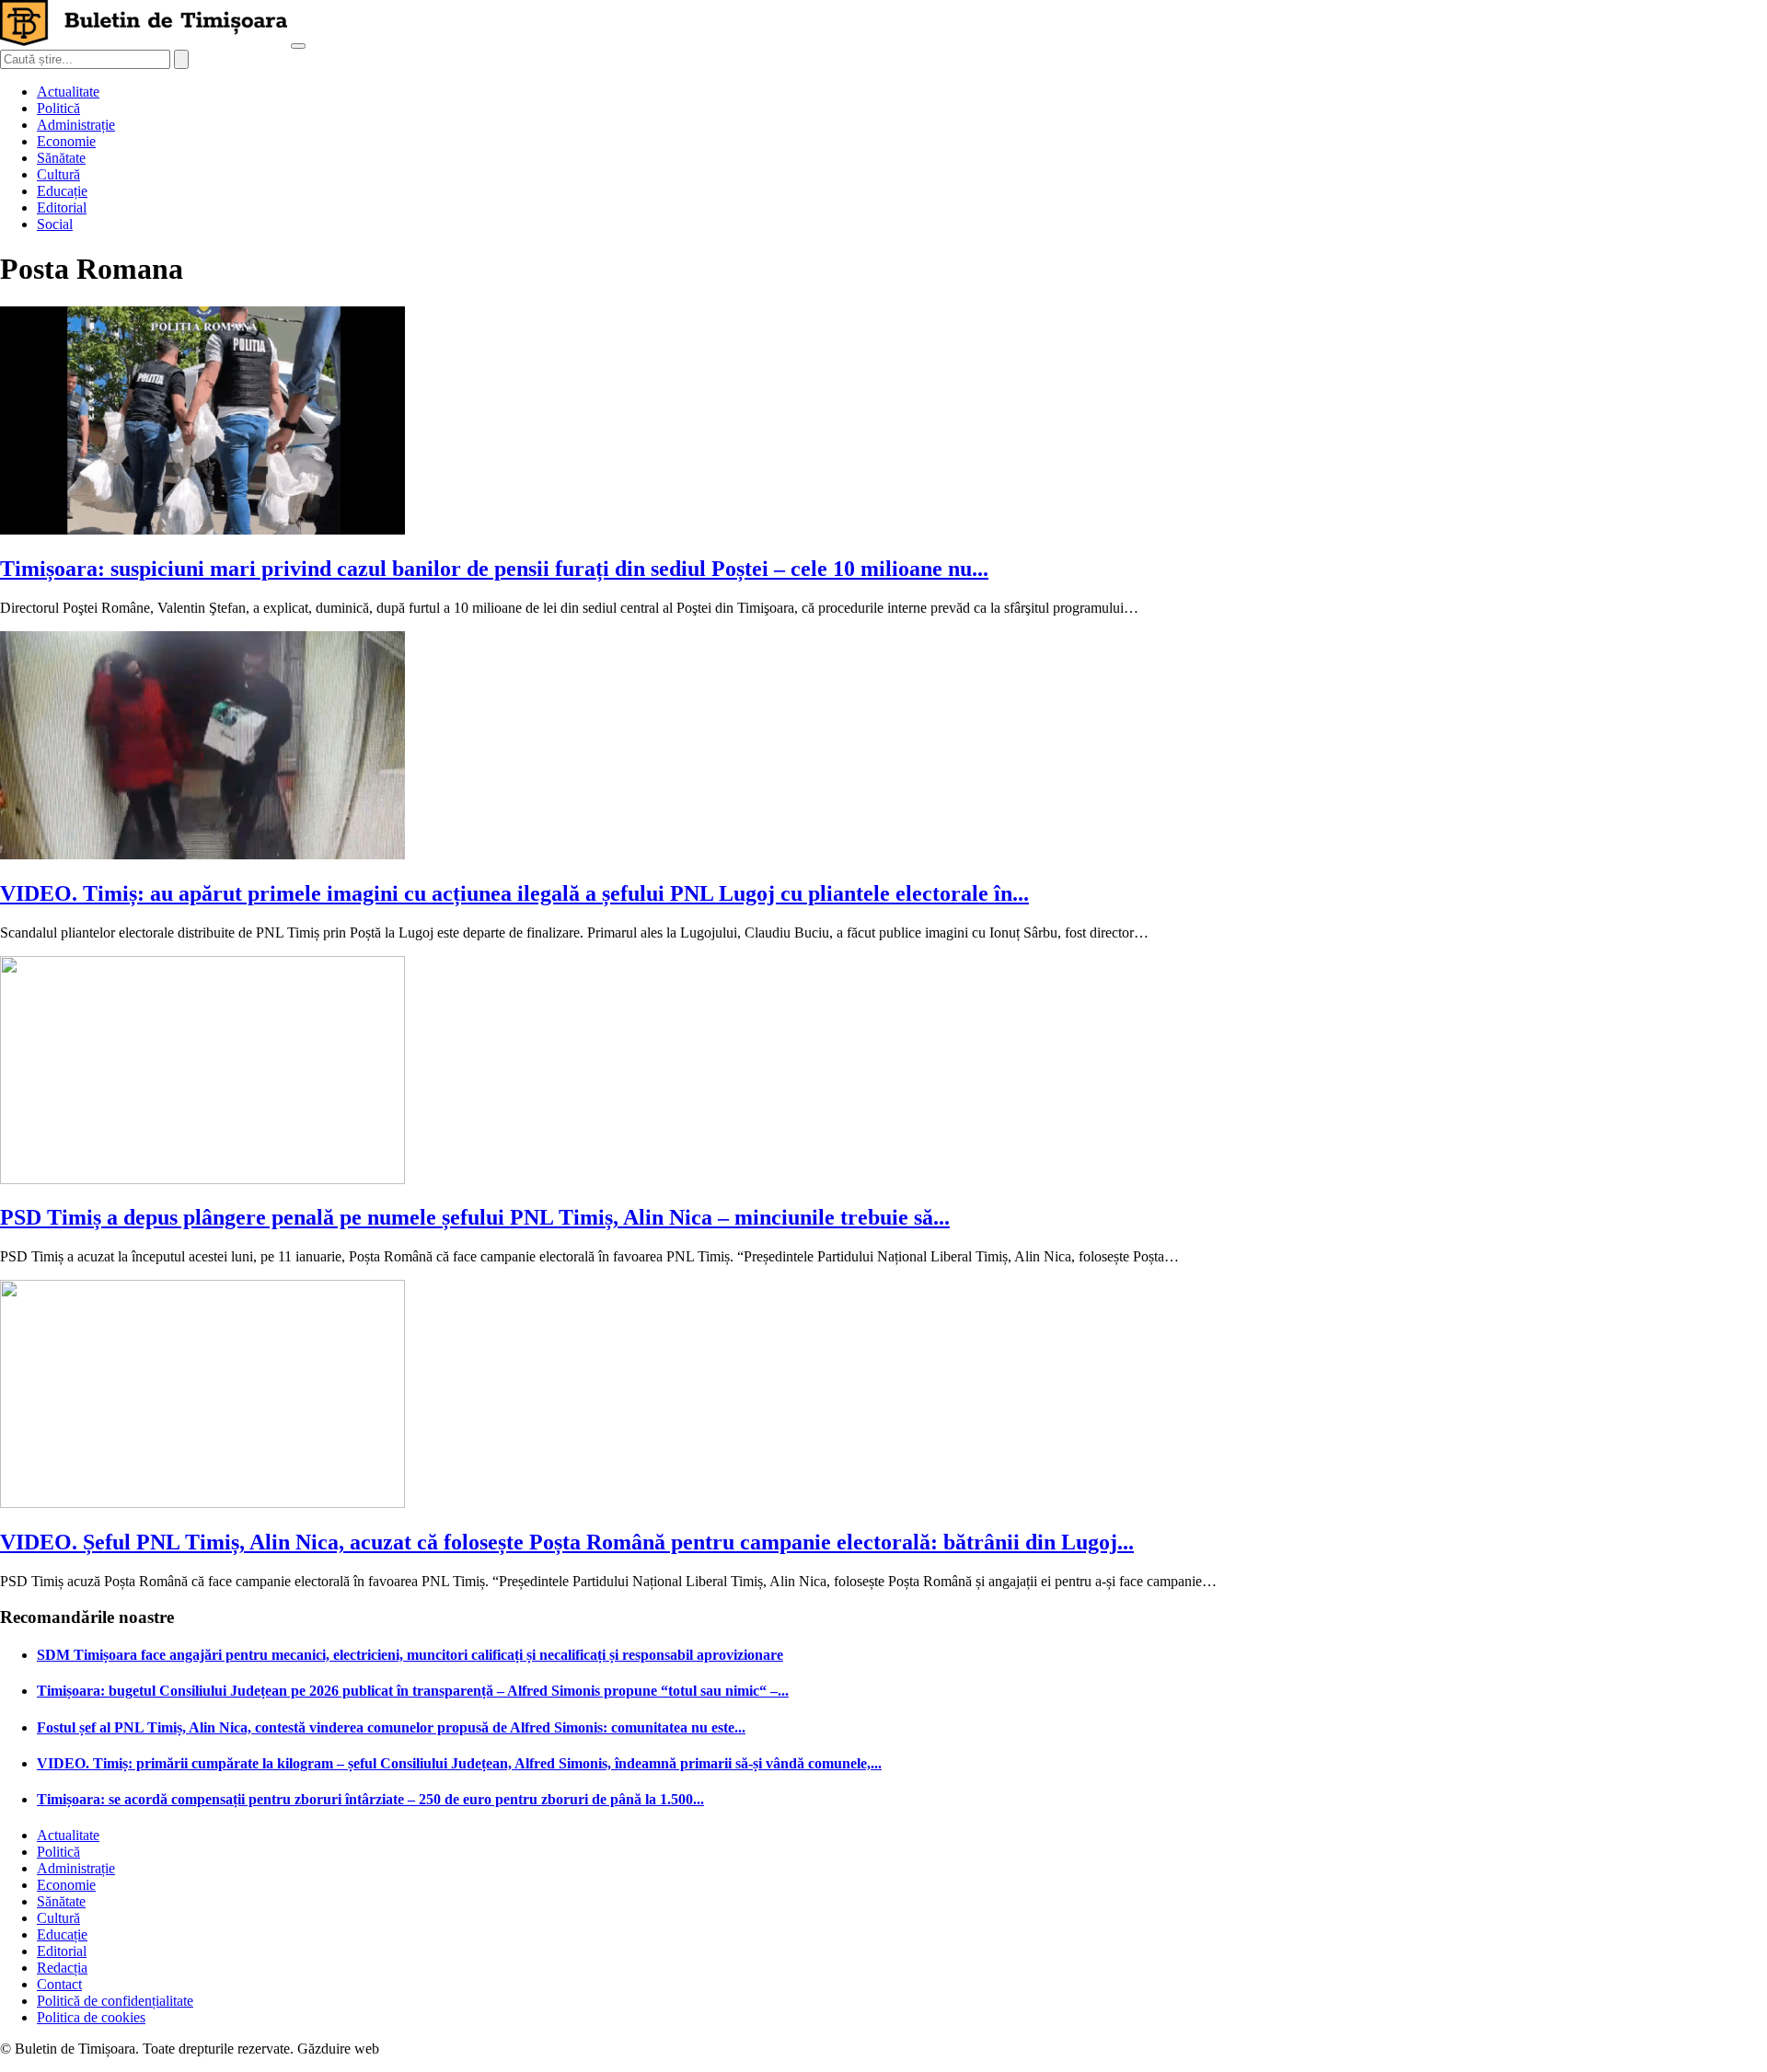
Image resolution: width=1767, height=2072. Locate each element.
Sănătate (61, 158)
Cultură (58, 174)
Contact (59, 1984)
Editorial (62, 207)
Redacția (62, 1968)
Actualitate (68, 92)
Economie (66, 141)
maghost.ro (418, 2049)
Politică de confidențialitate (115, 2001)
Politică (58, 108)
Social (55, 224)
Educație (62, 191)
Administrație (76, 125)
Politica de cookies (91, 2017)
